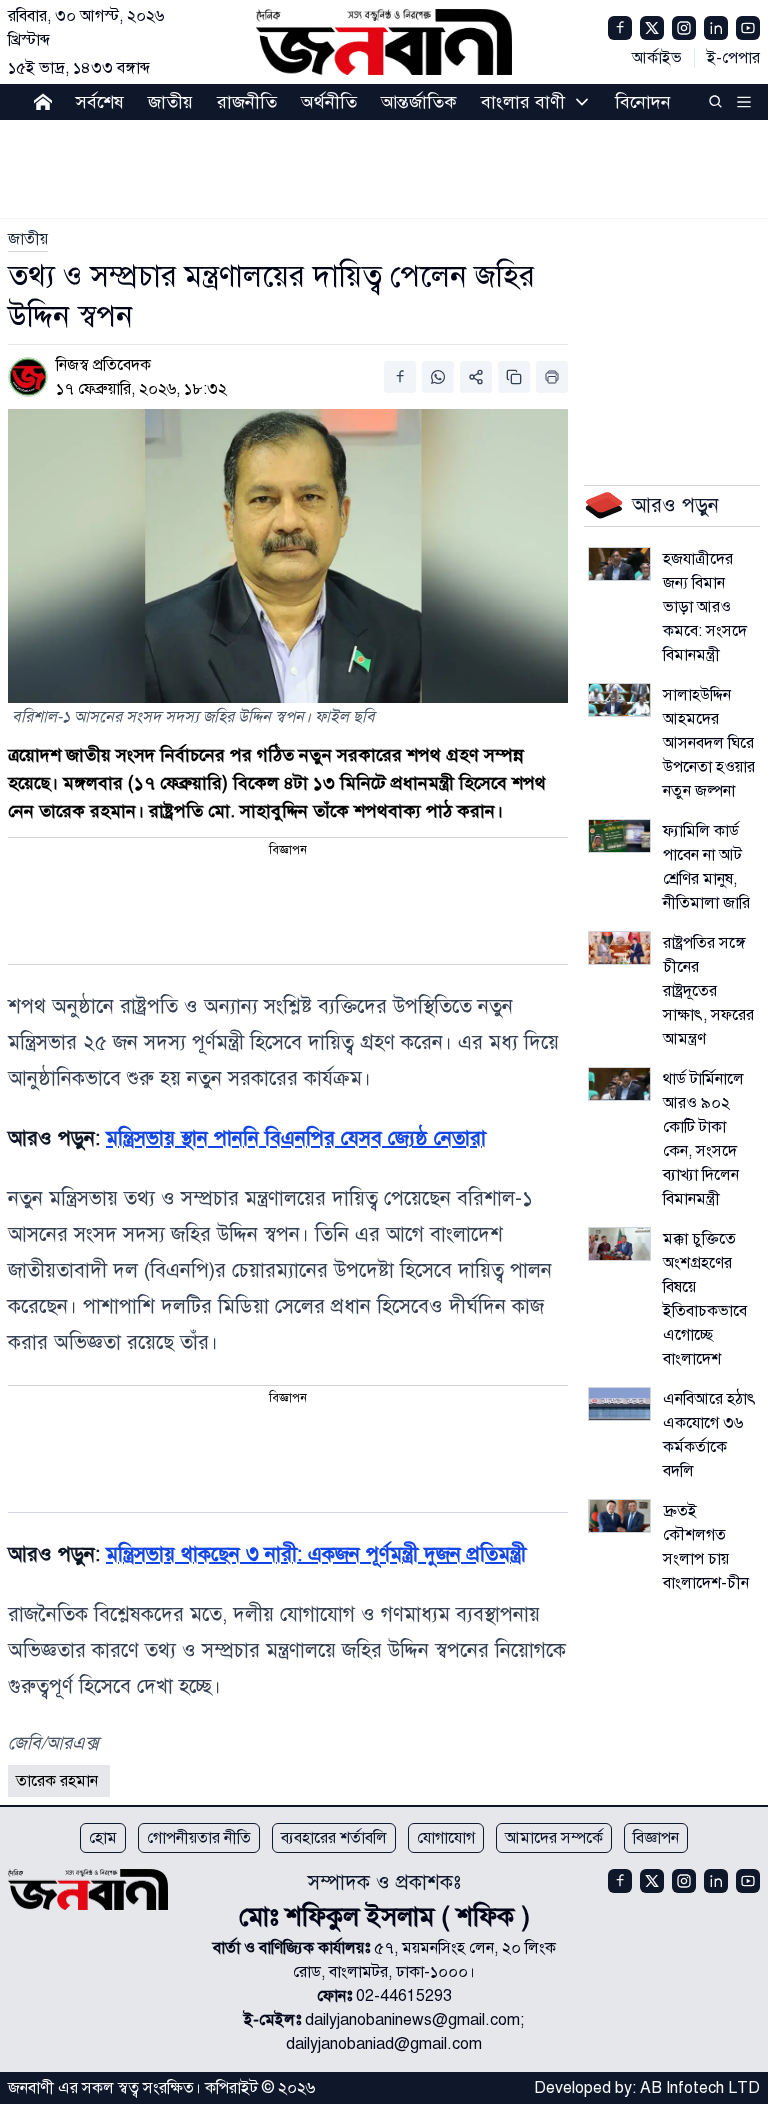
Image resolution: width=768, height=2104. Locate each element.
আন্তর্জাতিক (419, 102)
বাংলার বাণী (523, 102)
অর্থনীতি (329, 102)
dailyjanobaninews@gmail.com (412, 2020)
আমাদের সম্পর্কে (554, 1838)
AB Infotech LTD (700, 2088)
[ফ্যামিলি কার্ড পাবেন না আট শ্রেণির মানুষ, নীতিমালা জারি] (619, 836)
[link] (28, 239)
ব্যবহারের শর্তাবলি (334, 1838)
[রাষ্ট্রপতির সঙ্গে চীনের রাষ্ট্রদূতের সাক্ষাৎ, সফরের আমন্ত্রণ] (619, 948)
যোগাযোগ (446, 1838)
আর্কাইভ (657, 58)
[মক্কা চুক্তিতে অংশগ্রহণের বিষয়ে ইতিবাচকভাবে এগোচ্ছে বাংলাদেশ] (619, 1244)
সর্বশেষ (100, 102)
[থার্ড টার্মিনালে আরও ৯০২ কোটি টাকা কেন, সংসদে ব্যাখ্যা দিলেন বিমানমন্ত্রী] (619, 1084)
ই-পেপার (733, 58)
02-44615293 (404, 1996)
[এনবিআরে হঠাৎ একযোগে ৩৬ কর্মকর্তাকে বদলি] (619, 1404)
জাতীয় (170, 102)
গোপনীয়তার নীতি (199, 1838)
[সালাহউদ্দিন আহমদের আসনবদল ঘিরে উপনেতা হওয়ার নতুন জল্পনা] (619, 700)
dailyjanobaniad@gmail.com (384, 2044)
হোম (103, 1838)
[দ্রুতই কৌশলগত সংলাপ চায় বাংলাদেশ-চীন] (619, 1516)
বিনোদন (643, 102)
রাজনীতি (247, 102)
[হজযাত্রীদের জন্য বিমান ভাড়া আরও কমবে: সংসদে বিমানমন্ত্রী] (619, 564)
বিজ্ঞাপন (656, 1838)
